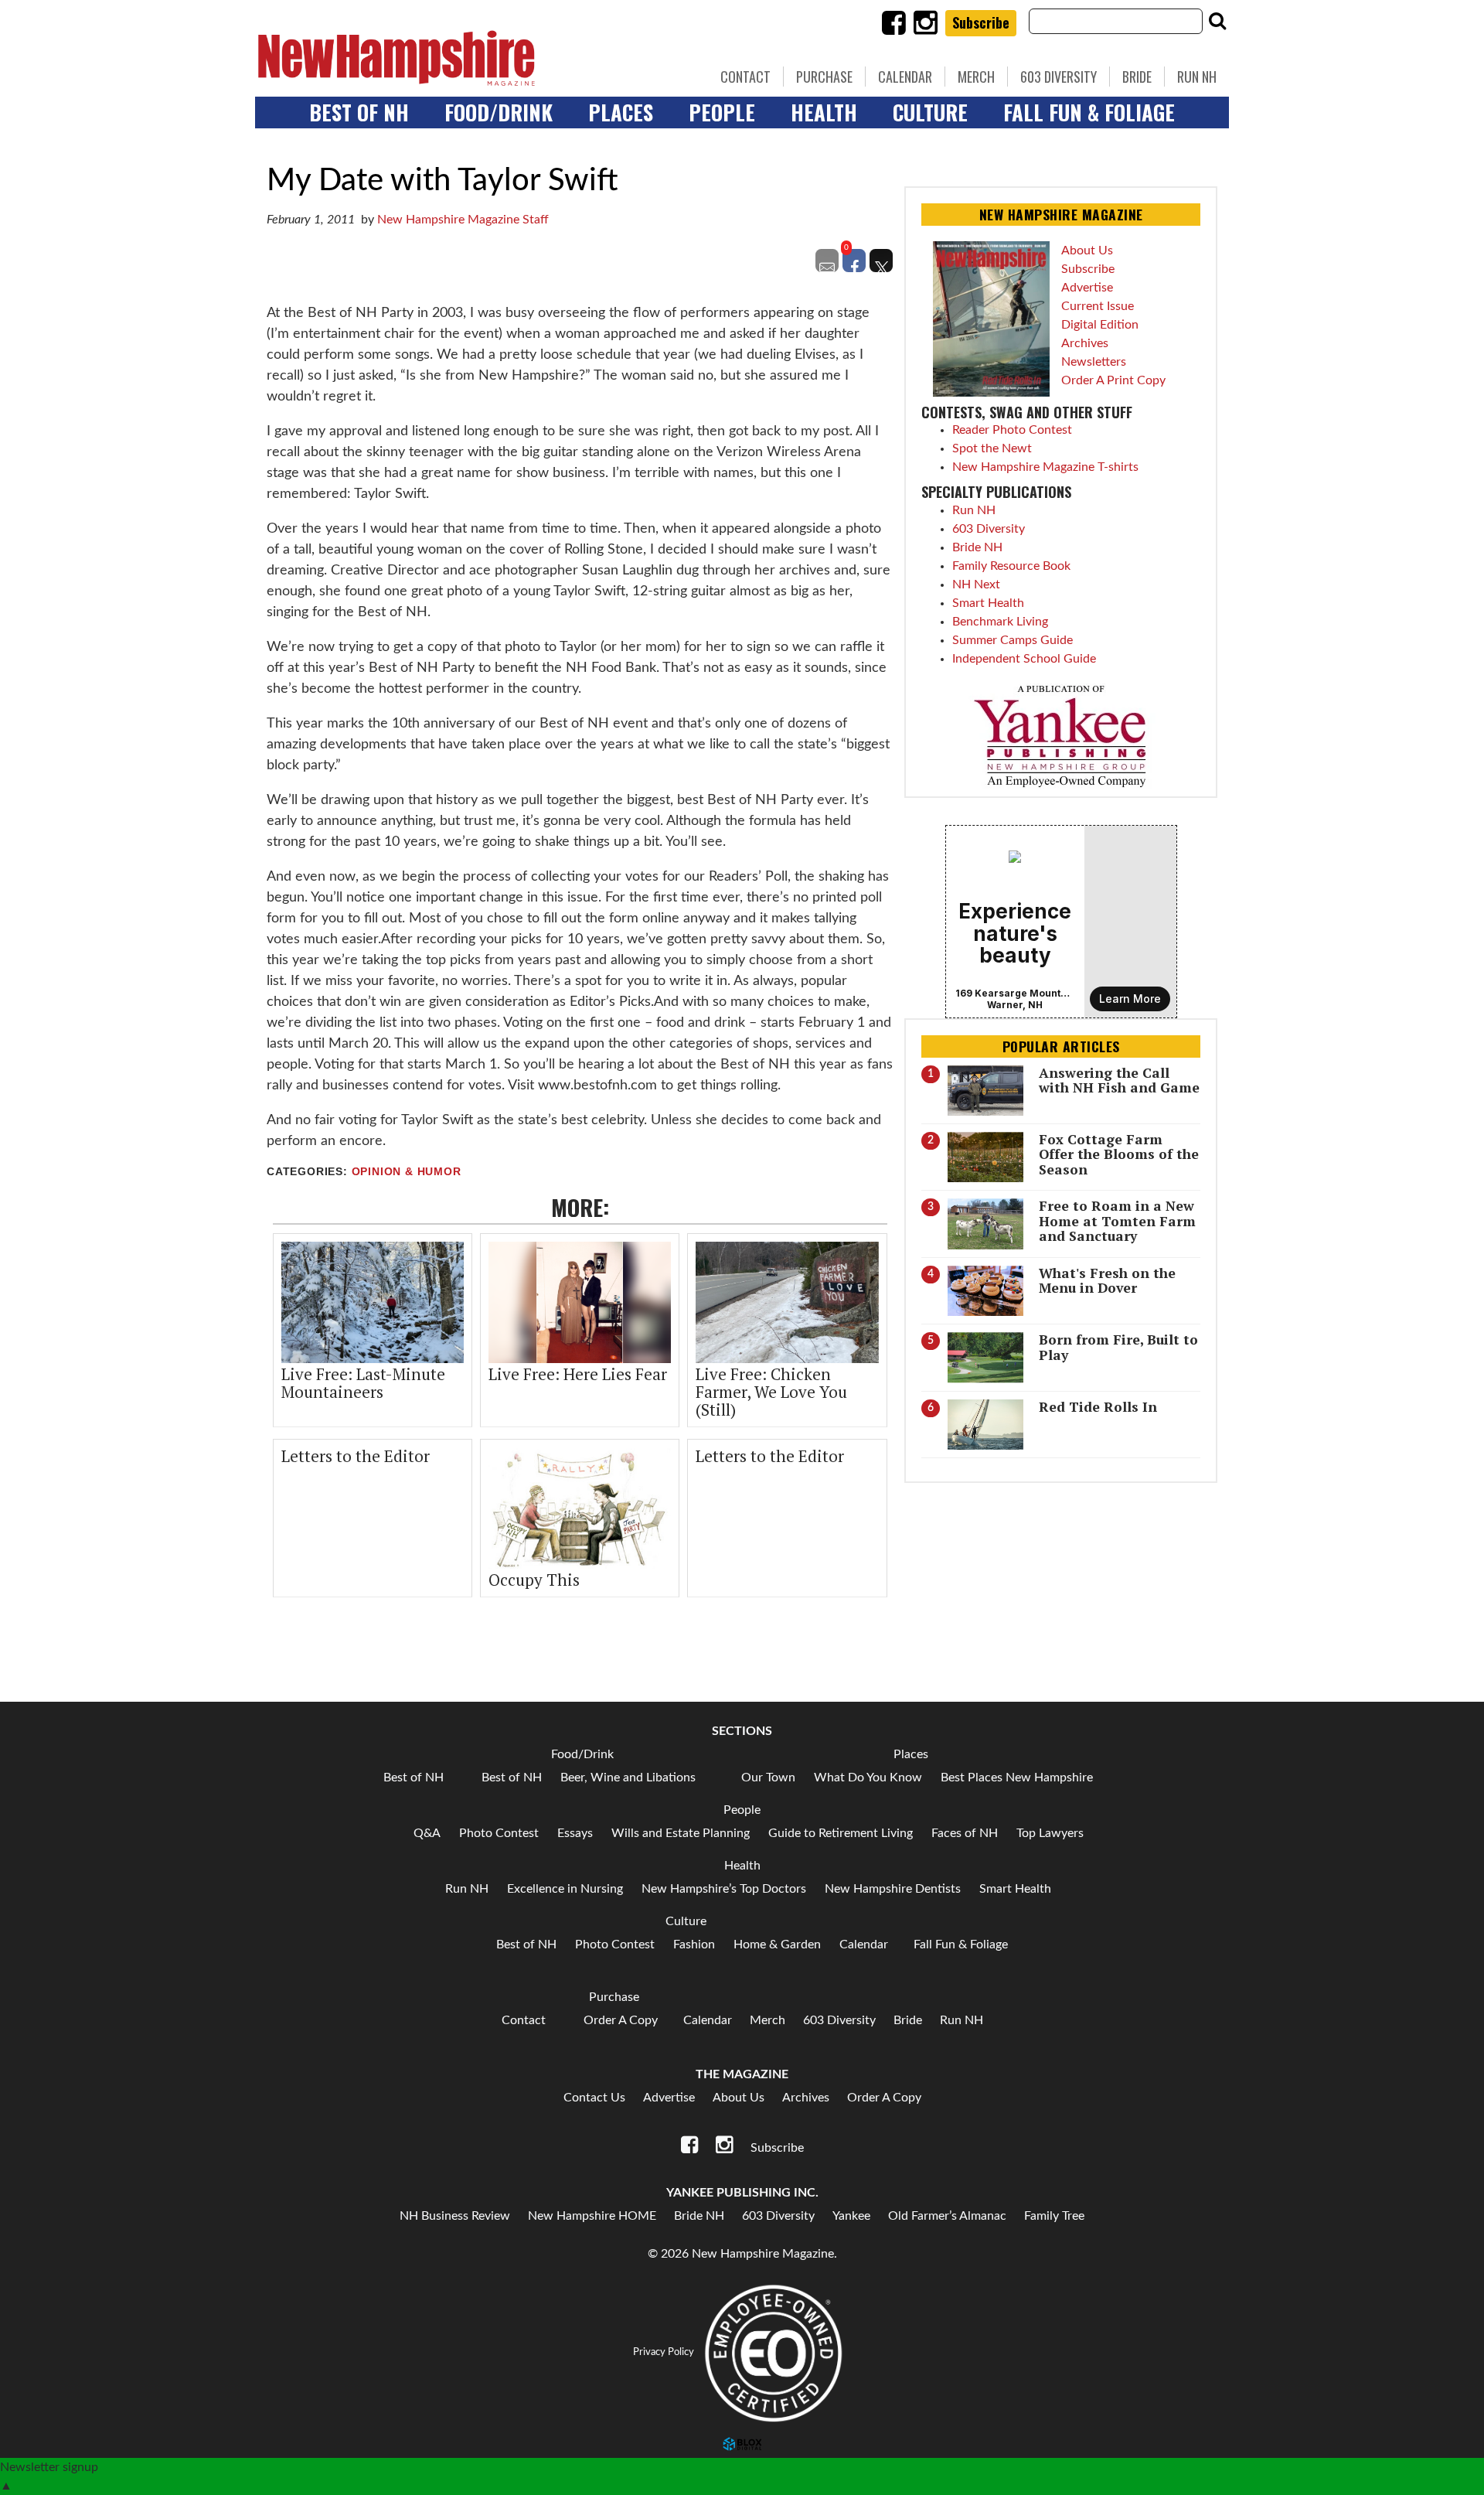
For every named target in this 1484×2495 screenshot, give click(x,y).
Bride (1137, 77)
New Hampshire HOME (592, 2216)
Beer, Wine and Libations (628, 1778)
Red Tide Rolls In (1098, 1407)
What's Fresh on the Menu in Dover (1107, 1280)
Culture (930, 112)
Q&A (427, 1833)
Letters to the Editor (356, 1456)
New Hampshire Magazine (468, 58)
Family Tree (1054, 2216)
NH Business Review (455, 2216)
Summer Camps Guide (1013, 640)
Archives (1085, 343)
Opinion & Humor (407, 1172)
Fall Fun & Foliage (1089, 112)
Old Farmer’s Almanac (947, 2216)
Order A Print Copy (1113, 380)
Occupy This (534, 1580)
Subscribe (981, 22)
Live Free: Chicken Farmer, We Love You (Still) (771, 1392)
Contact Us (594, 2098)
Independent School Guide (1024, 659)
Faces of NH (965, 1833)
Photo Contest (499, 1833)
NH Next (976, 585)
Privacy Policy (664, 2352)
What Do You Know (868, 1778)
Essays (575, 1833)
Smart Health (988, 603)
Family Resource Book (1011, 566)
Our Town (768, 1778)
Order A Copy (621, 2020)
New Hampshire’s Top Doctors (724, 1889)
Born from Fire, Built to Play (1118, 1347)
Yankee (851, 2216)
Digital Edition (1100, 325)
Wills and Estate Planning (681, 1833)
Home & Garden (777, 1945)
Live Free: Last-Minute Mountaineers (363, 1383)
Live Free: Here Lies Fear (578, 1374)
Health (824, 112)
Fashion (694, 1945)
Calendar (905, 77)
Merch (976, 77)
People (722, 112)
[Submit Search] (1217, 21)
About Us (1087, 251)
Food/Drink (499, 112)
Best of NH (359, 112)
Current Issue (1098, 306)
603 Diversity (1059, 77)
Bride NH (977, 547)
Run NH (1197, 77)
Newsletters (1094, 362)
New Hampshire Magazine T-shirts (1045, 467)
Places (621, 112)
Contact (745, 77)
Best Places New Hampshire (1017, 1778)
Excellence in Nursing (565, 1889)
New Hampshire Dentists (893, 1889)
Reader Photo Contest (1012, 430)
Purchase (824, 77)
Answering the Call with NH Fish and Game (1119, 1080)
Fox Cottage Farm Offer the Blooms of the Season (1119, 1154)
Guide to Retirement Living (841, 1833)
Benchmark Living (1000, 622)
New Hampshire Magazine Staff (463, 220)
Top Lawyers (1050, 1833)
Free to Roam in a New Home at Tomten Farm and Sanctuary (1117, 1221)
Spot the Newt (992, 448)
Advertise (1087, 288)
